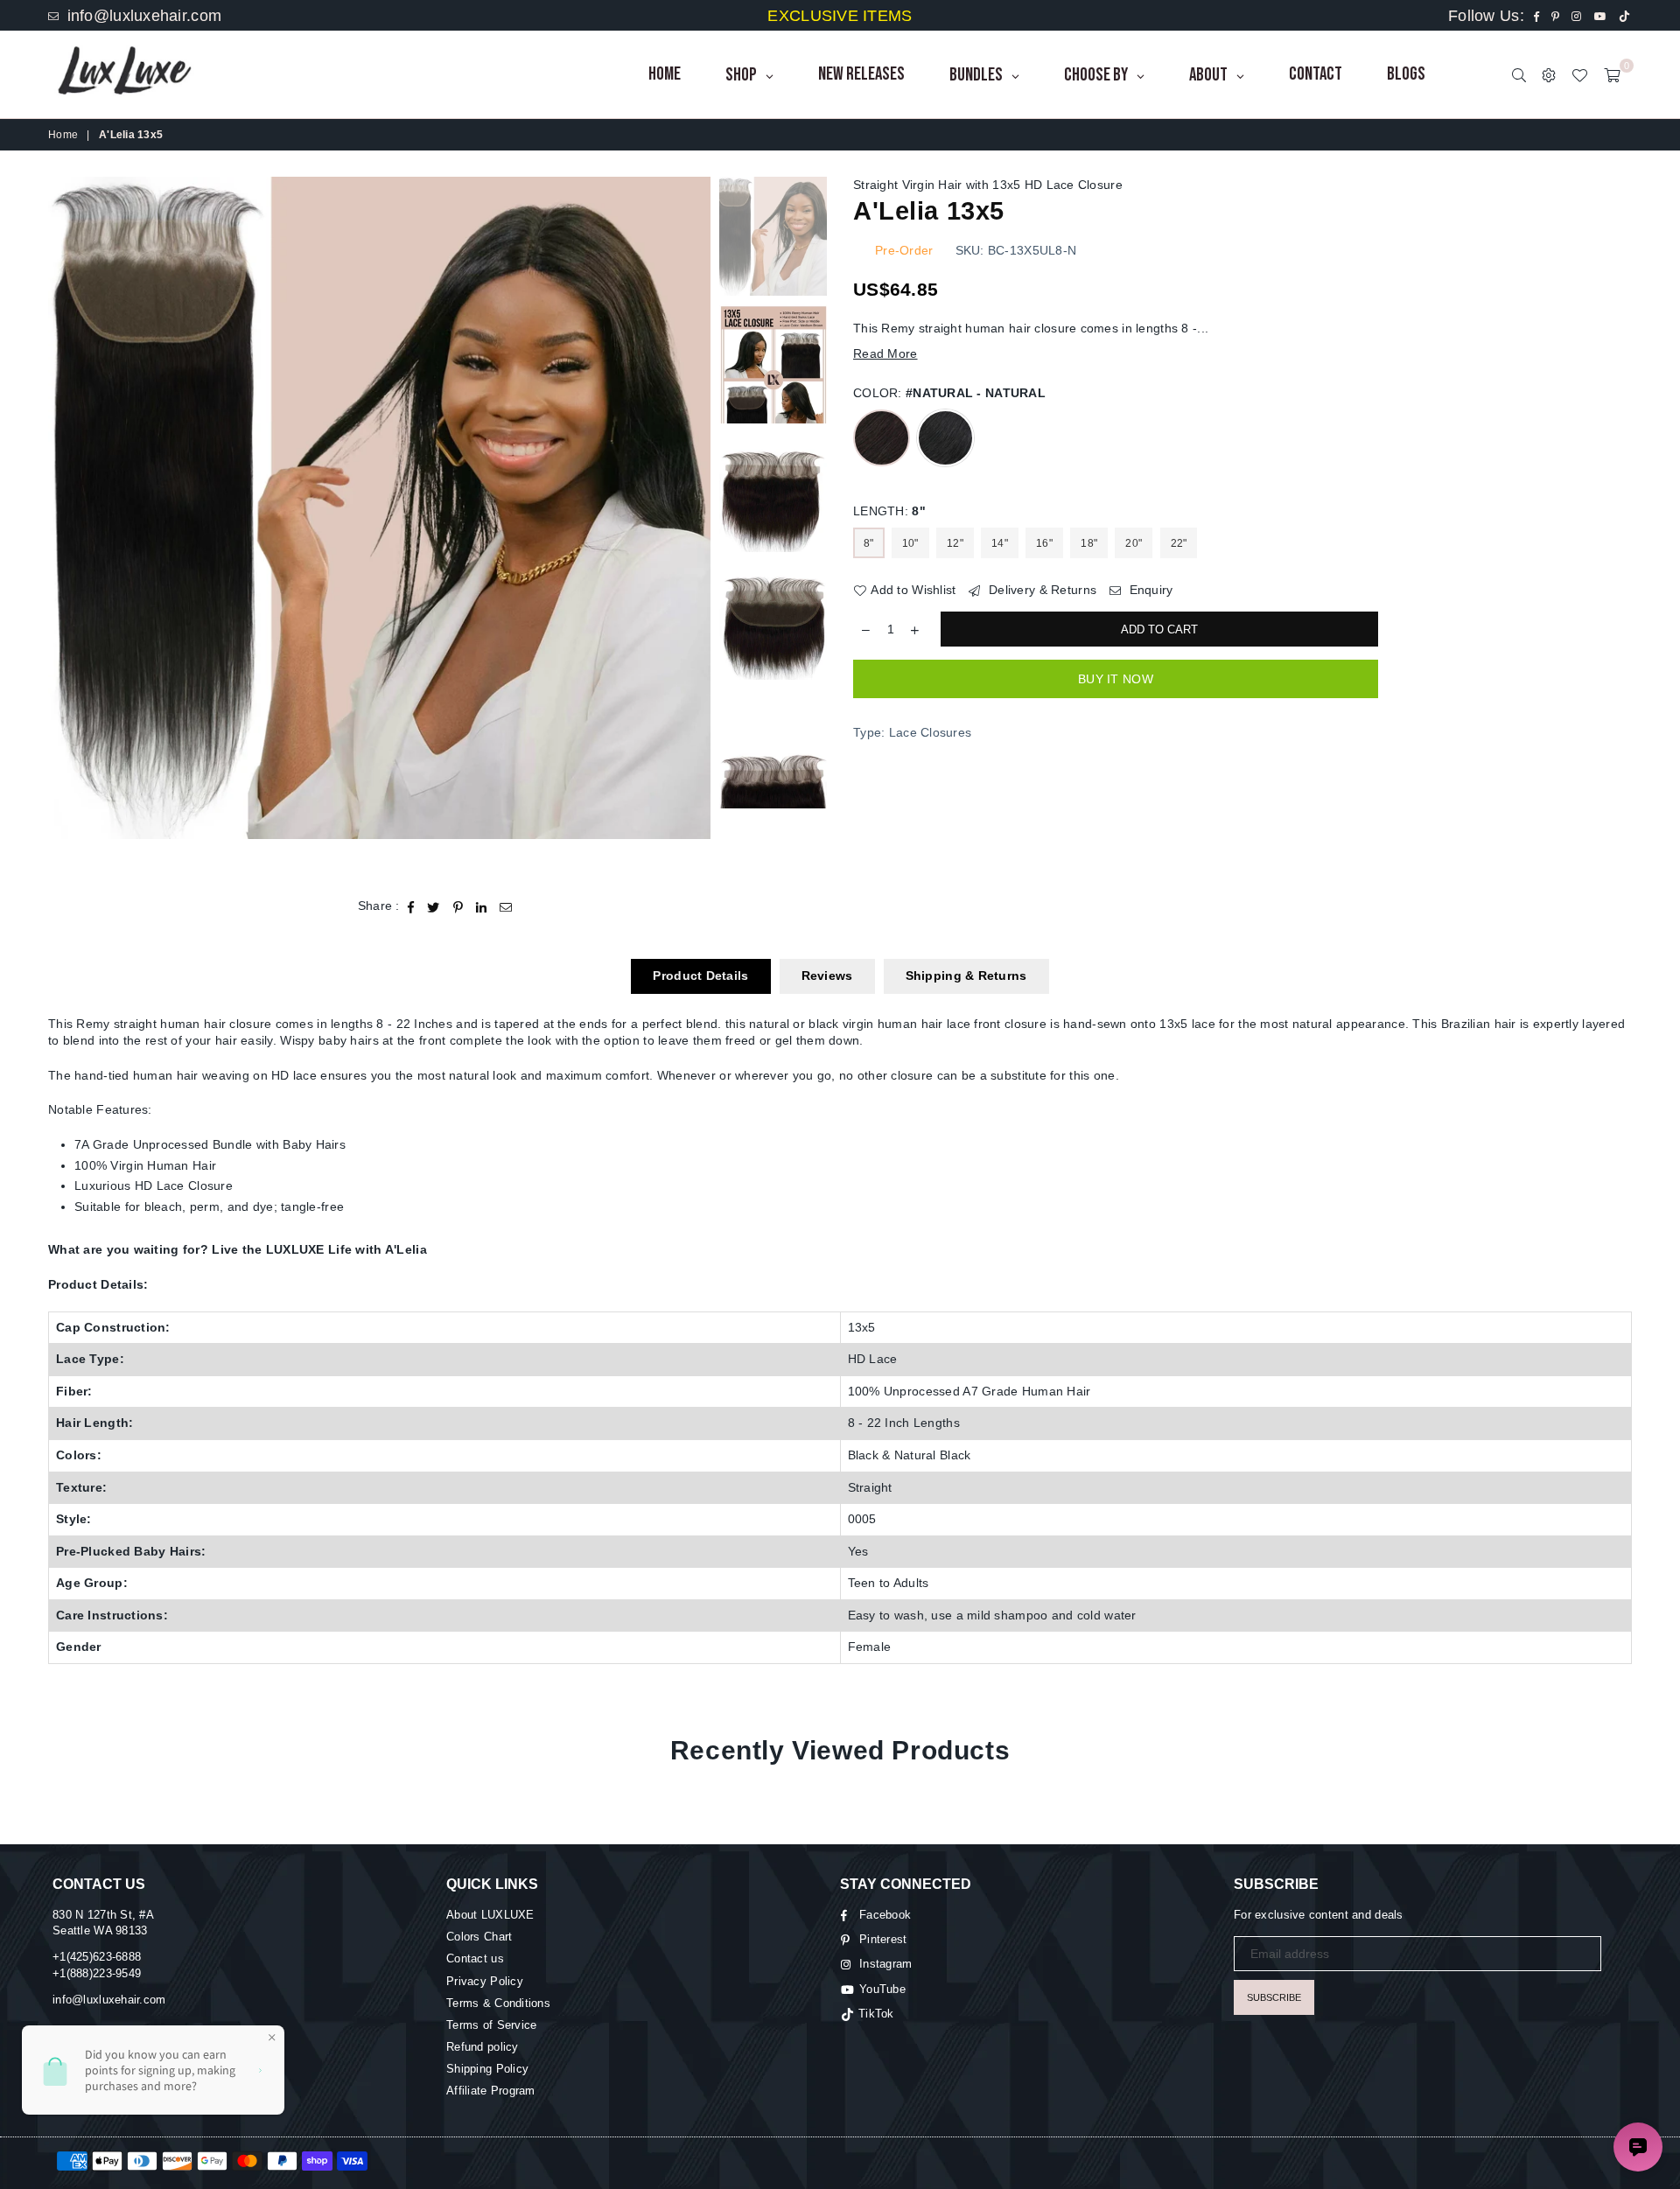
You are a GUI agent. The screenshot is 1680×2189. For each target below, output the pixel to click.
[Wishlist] (1579, 74)
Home (63, 135)
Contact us (475, 1958)
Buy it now (1116, 679)
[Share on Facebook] (411, 906)
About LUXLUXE (490, 1915)
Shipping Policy (487, 2069)
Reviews (827, 976)
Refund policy (483, 2047)
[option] (379, 508)
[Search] (1519, 74)
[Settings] (1549, 74)
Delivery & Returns (1041, 590)
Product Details (700, 976)
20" (1134, 543)
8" (869, 543)
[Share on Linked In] (482, 906)
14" (1000, 543)
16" (1044, 543)
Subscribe (1274, 1997)
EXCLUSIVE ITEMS (840, 16)
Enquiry (1149, 590)
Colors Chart (479, 1937)
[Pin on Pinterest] (458, 906)
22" (1179, 543)
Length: (889, 511)
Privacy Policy (485, 1981)
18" (1089, 543)
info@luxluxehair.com (142, 16)
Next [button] (695, 526)
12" (955, 543)
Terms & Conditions (498, 2003)
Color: (949, 393)
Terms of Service (491, 2025)
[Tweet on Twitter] (434, 906)
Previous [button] (63, 526)
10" (910, 543)
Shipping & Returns (966, 976)
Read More (885, 353)
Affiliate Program (491, 2091)
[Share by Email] (506, 906)
